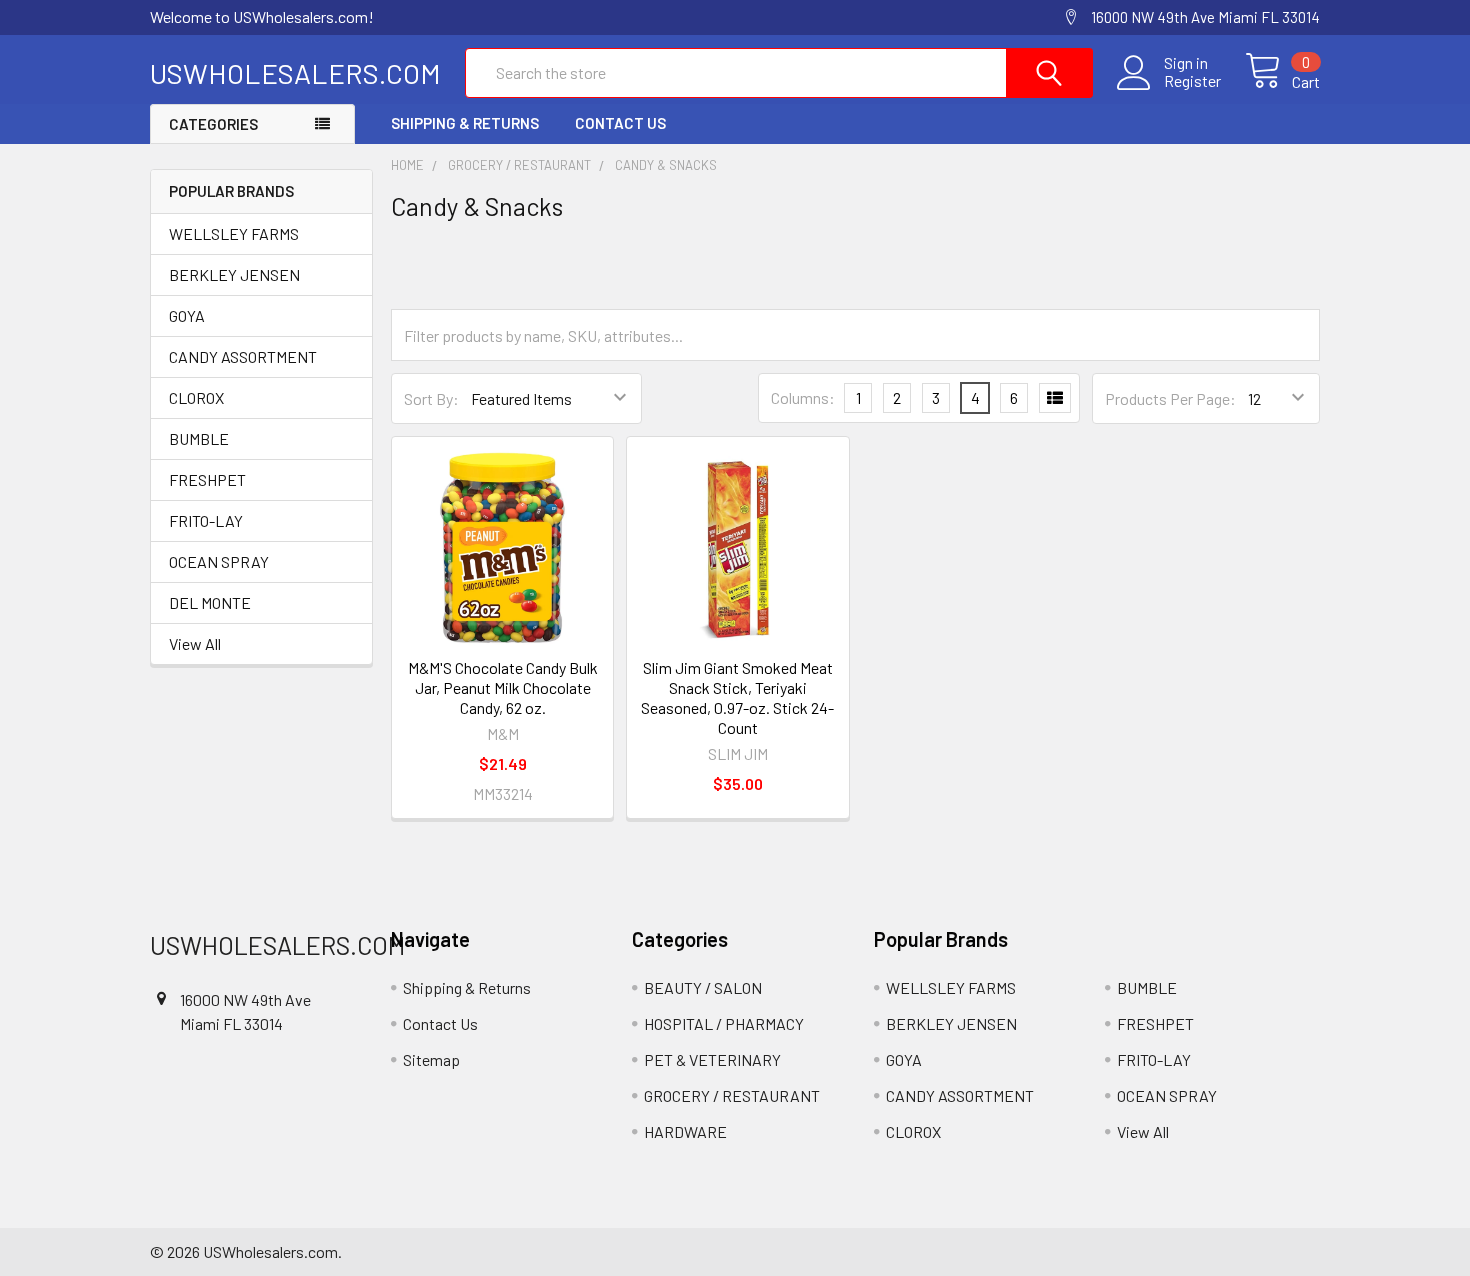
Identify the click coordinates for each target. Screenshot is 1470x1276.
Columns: (803, 397)
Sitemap (431, 1059)
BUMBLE (199, 438)
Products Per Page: (1170, 398)
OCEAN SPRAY (219, 561)
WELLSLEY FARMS (234, 233)
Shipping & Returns (465, 123)
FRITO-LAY (206, 520)
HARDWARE (685, 1131)
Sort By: (431, 398)
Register (1192, 81)
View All (195, 643)
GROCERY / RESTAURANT (732, 1095)
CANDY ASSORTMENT (243, 356)
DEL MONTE (210, 602)
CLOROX (196, 397)
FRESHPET (207, 479)
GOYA (187, 315)
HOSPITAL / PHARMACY (724, 1023)
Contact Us (620, 123)
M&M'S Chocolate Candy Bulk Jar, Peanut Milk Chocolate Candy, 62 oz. (503, 687)
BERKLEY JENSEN (234, 274)
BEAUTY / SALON (703, 987)
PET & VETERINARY (712, 1059)
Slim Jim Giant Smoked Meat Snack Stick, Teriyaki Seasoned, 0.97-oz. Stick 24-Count (737, 697)
